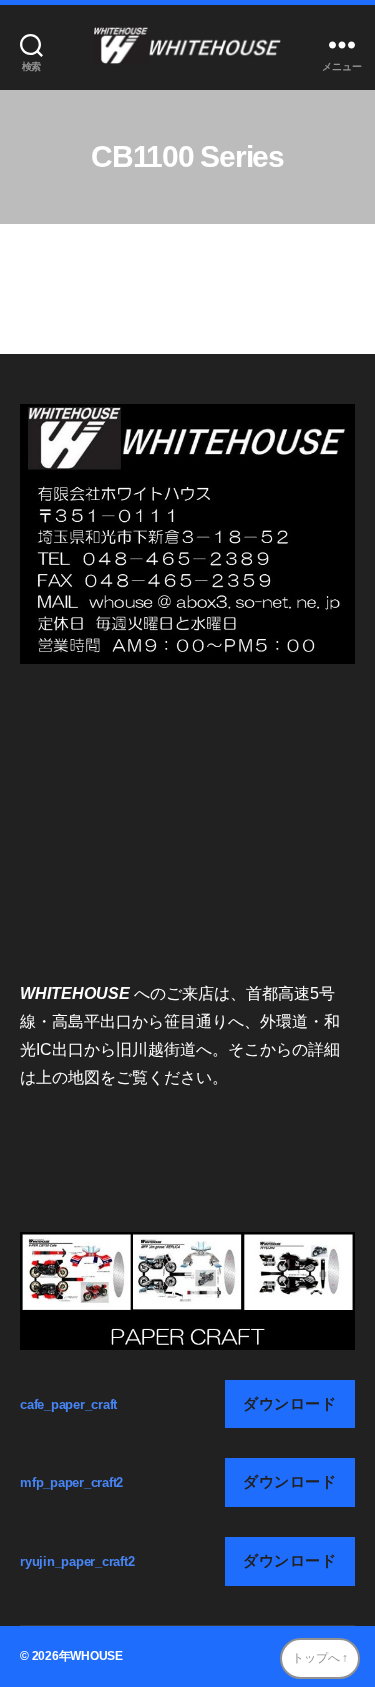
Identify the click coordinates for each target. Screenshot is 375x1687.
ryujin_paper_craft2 (77, 1561)
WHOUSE (96, 1656)
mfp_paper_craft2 (71, 1482)
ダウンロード (289, 1403)
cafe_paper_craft (68, 1404)
